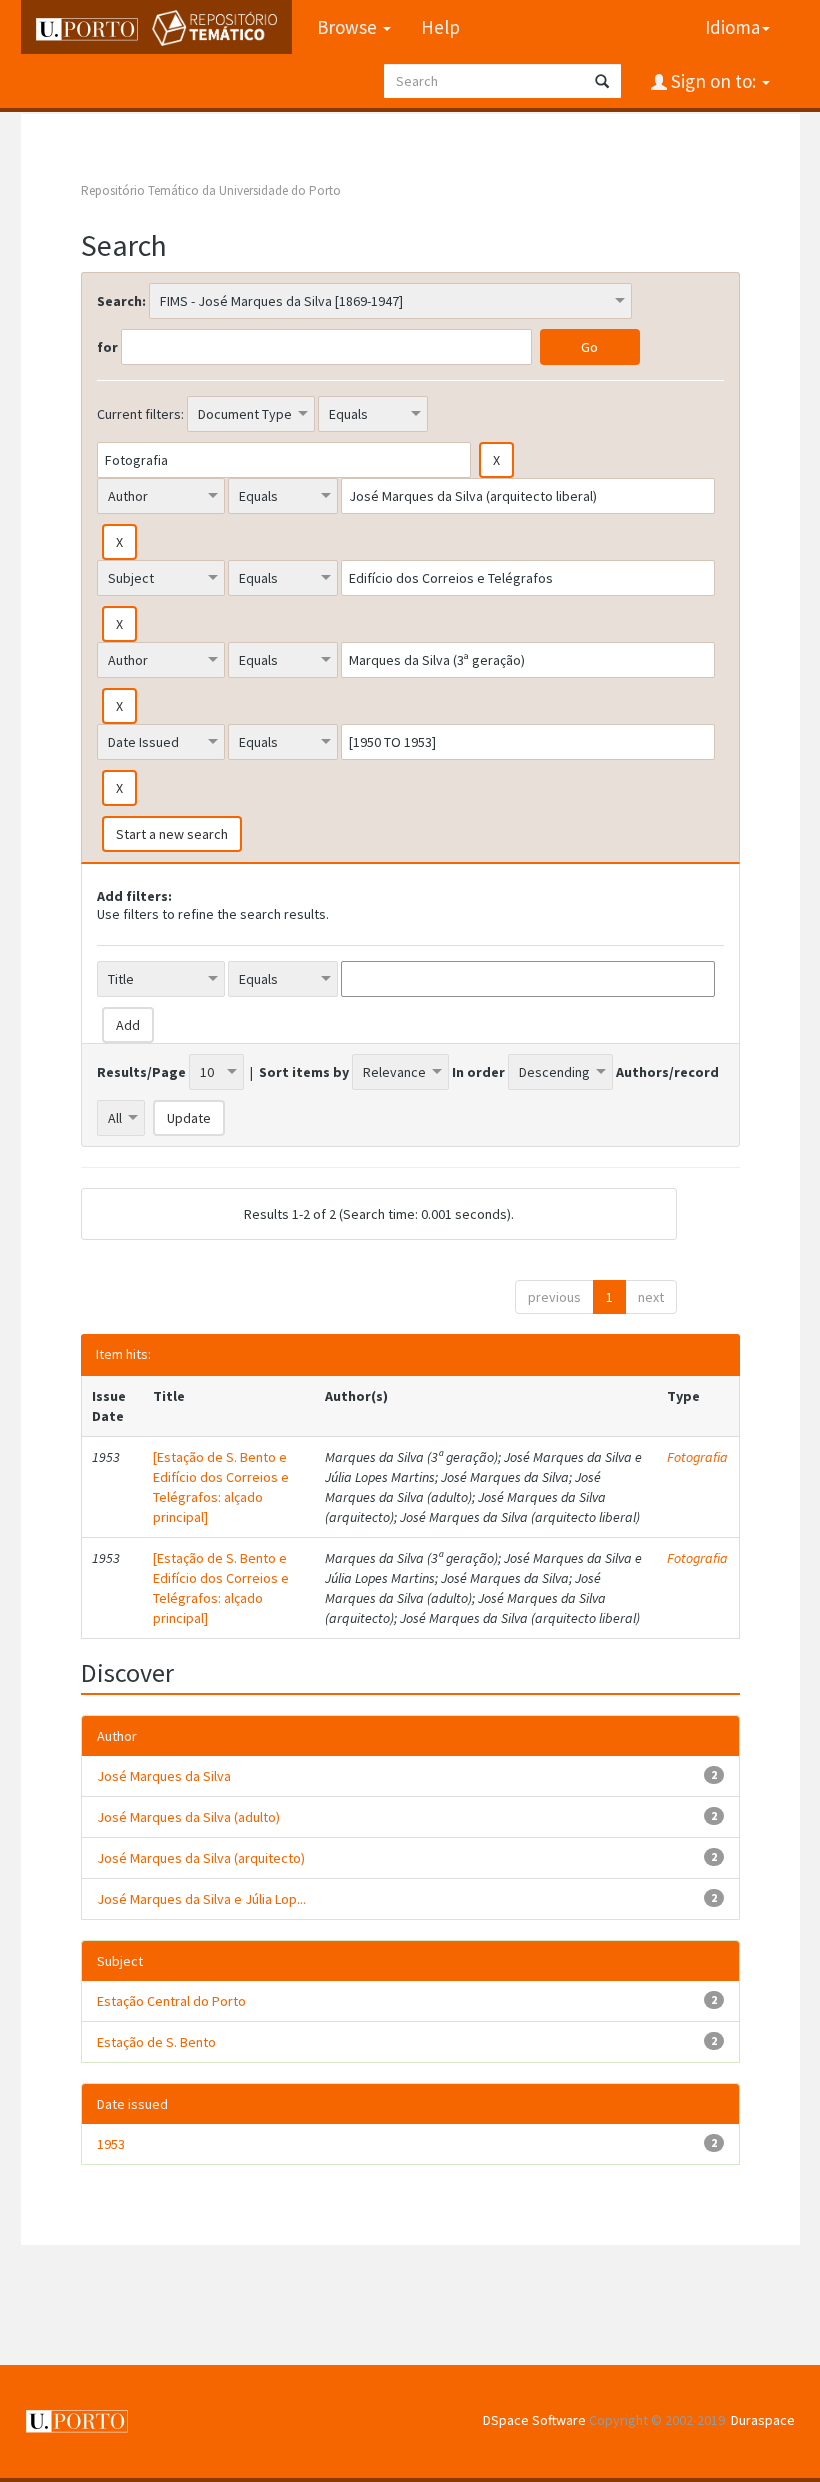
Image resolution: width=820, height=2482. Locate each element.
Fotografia (697, 1457)
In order (478, 1072)
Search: (121, 301)
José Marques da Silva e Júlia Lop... (201, 1899)
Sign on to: (713, 81)
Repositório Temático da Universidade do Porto (211, 190)
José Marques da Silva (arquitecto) (201, 1858)
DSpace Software (534, 2420)
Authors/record (667, 1072)
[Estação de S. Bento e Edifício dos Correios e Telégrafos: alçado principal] (221, 1487)
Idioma (732, 27)
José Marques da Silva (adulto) (188, 1817)
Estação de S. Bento (156, 2042)
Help (440, 27)
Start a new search (172, 834)
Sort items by (304, 1072)
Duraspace (763, 2420)
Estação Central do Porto (171, 2001)
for (107, 347)
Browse (349, 27)
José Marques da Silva (164, 1776)
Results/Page (141, 1072)
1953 (111, 2144)
